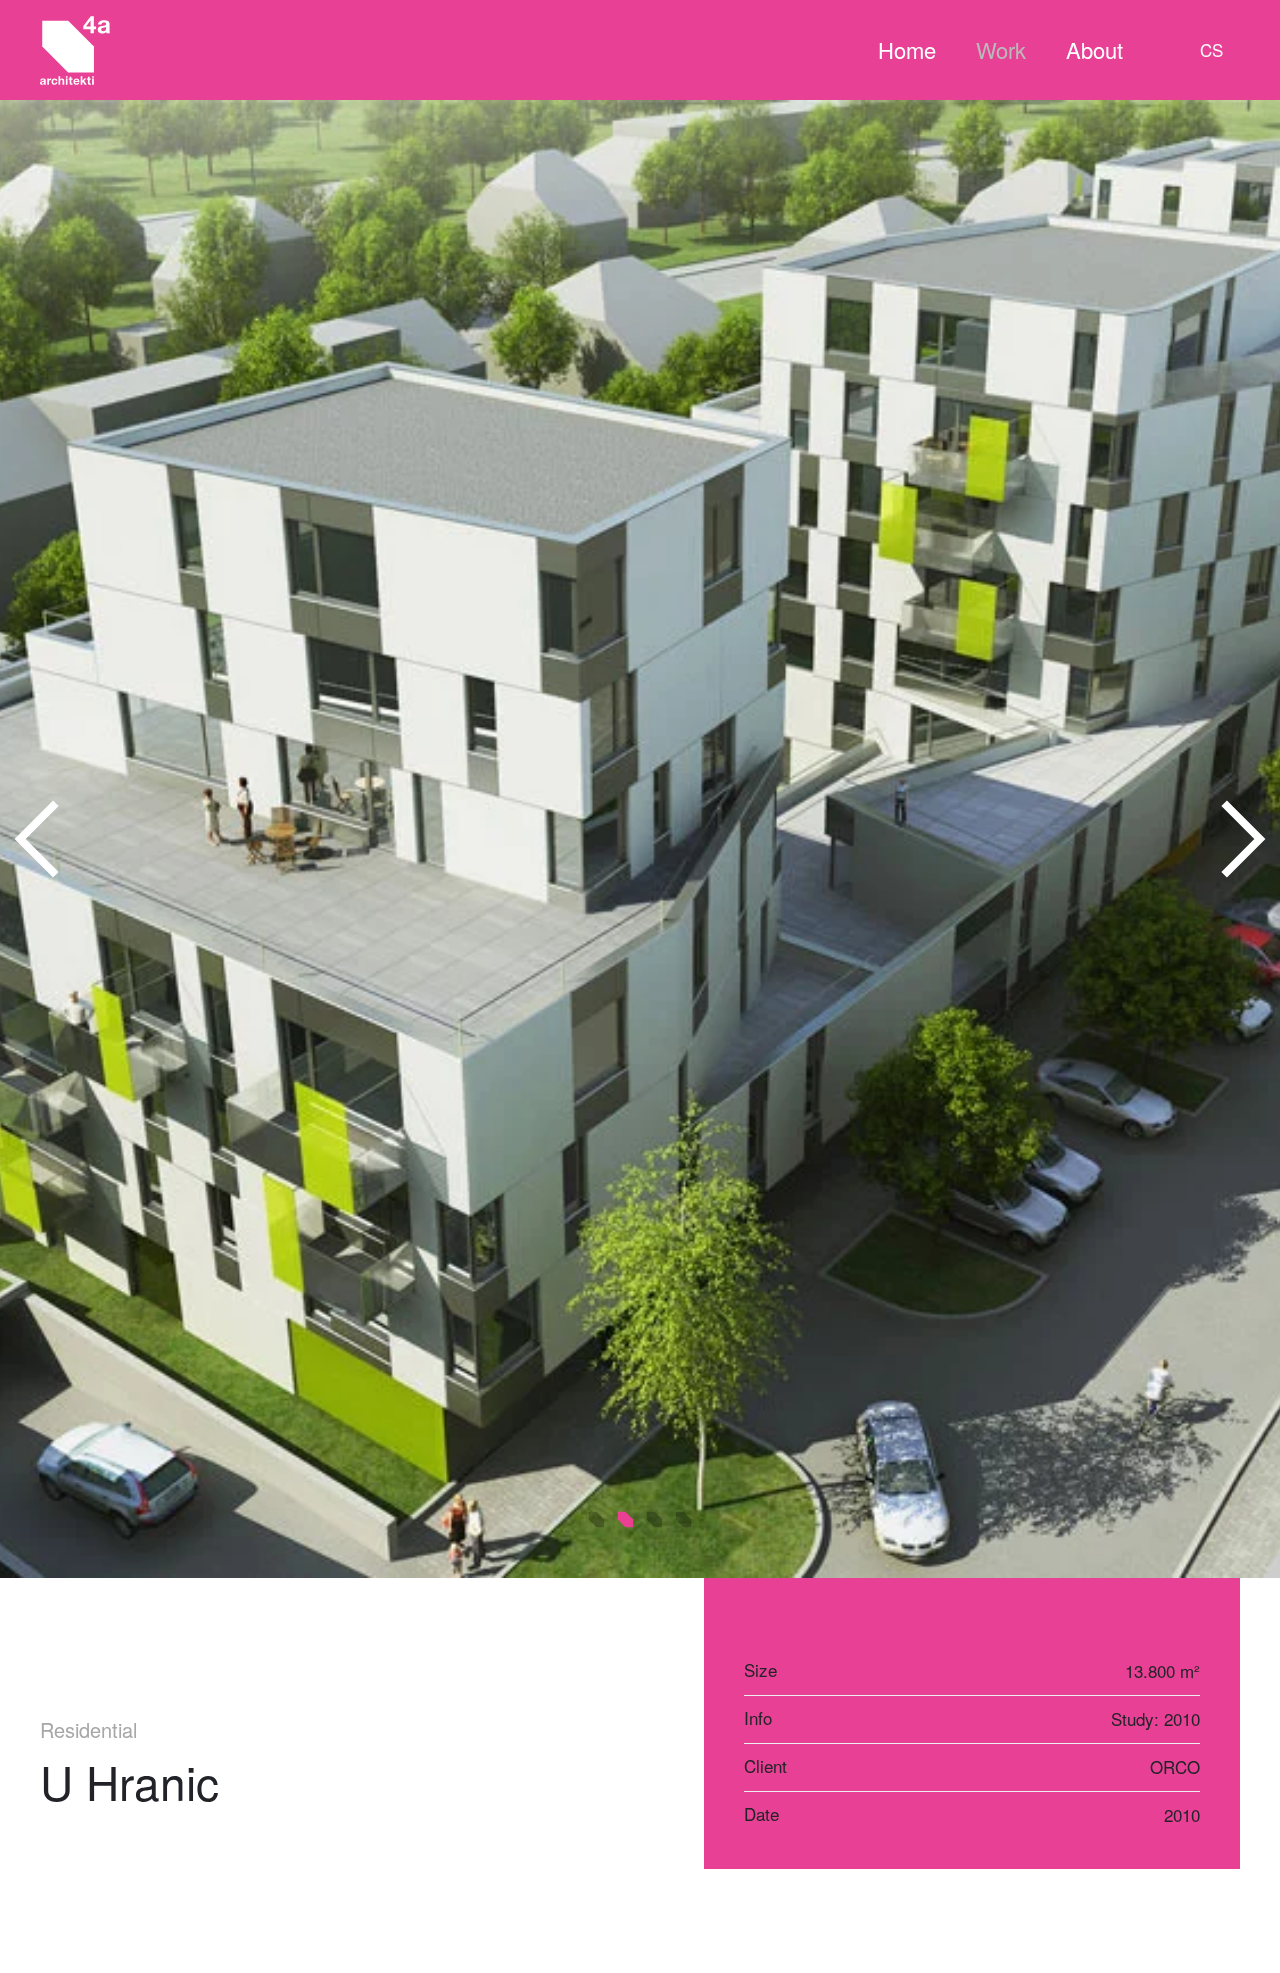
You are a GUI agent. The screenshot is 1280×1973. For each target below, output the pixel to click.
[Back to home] (75, 50)
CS (1211, 49)
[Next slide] (1242, 839)
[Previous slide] (38, 839)
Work (1001, 49)
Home (907, 49)
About (1094, 49)
